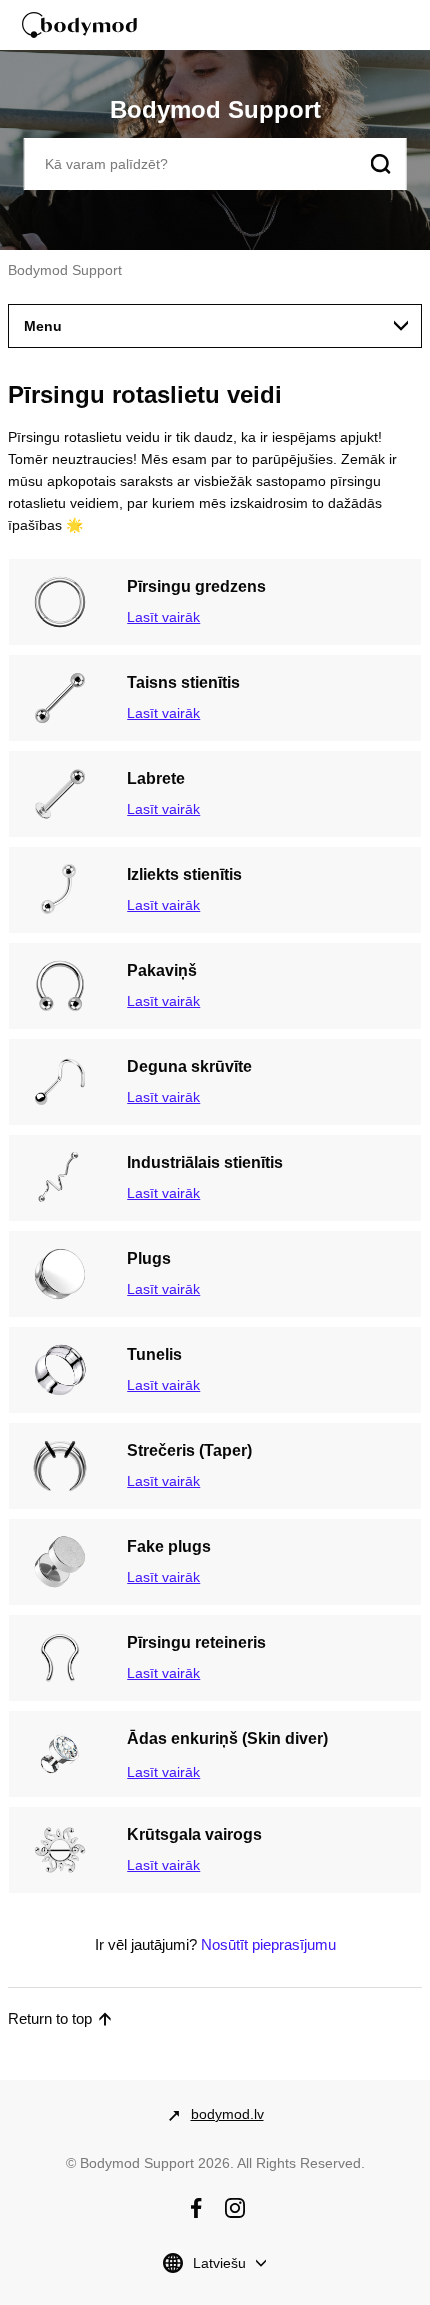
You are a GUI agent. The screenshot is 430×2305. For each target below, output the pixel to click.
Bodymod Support (65, 270)
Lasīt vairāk (163, 617)
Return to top (50, 2018)
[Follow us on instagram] (235, 2208)
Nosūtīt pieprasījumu (268, 1944)
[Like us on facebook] (196, 2208)
